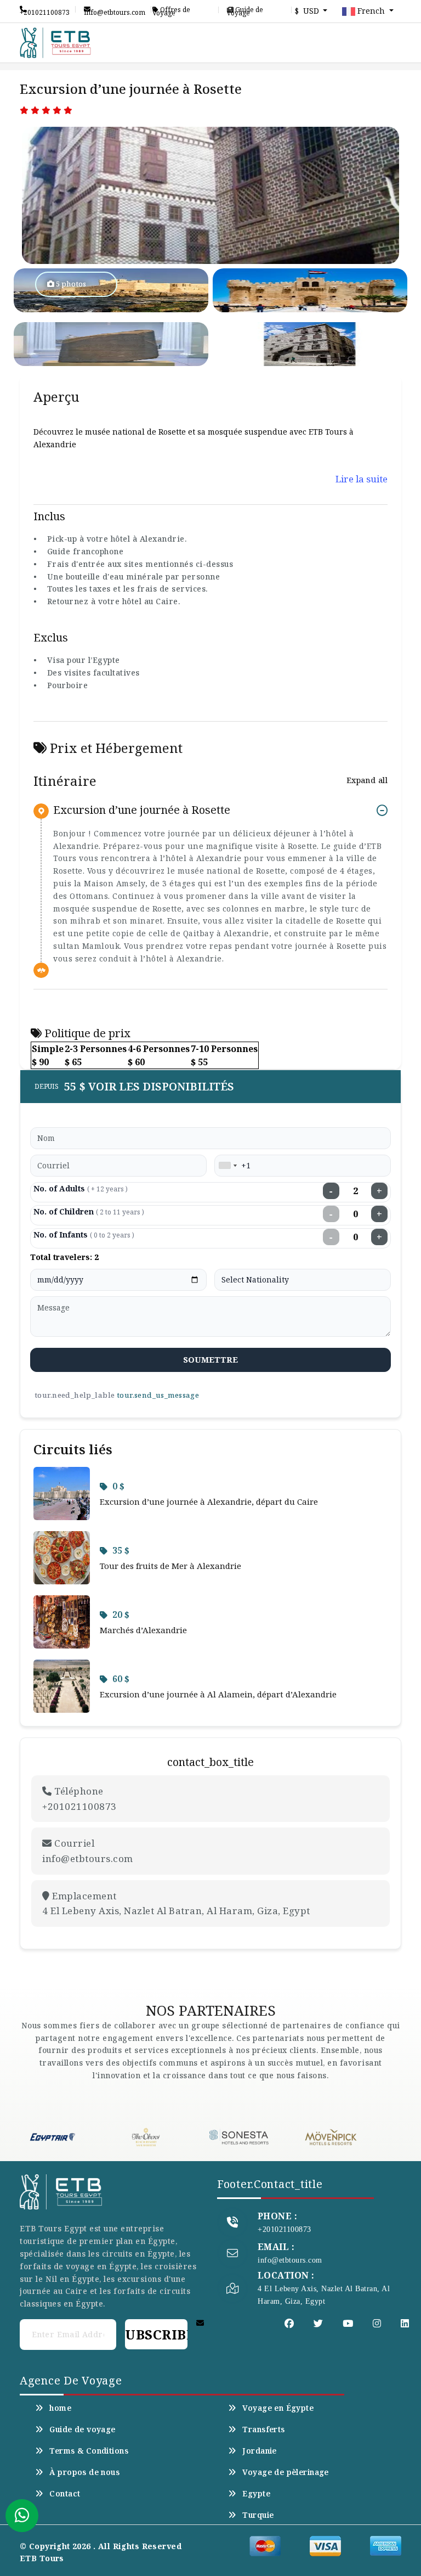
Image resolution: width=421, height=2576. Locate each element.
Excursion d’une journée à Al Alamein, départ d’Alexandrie (218, 1694)
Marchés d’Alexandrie (143, 1630)
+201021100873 (45, 10)
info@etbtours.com (115, 10)
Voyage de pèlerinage (285, 2472)
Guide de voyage (245, 10)
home (60, 2408)
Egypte (256, 2494)
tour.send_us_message (158, 1395)
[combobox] (227, 1166)
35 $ (121, 1550)
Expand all (367, 780)
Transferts (263, 2429)
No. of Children (89, 1211)
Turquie (258, 2515)
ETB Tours (42, 2558)
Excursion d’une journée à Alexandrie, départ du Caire (209, 1501)
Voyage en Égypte (278, 2408)
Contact (65, 2494)
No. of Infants (84, 1234)
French (371, 11)
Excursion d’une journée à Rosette (142, 810)
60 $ (121, 1679)
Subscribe (156, 2334)
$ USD (308, 11)
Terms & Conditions (89, 2451)
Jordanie (259, 2451)
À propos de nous (84, 2472)
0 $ (118, 1486)
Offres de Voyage (171, 10)
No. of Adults (81, 1188)
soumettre (211, 1359)
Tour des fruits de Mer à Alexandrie (170, 1566)
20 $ (121, 1615)
